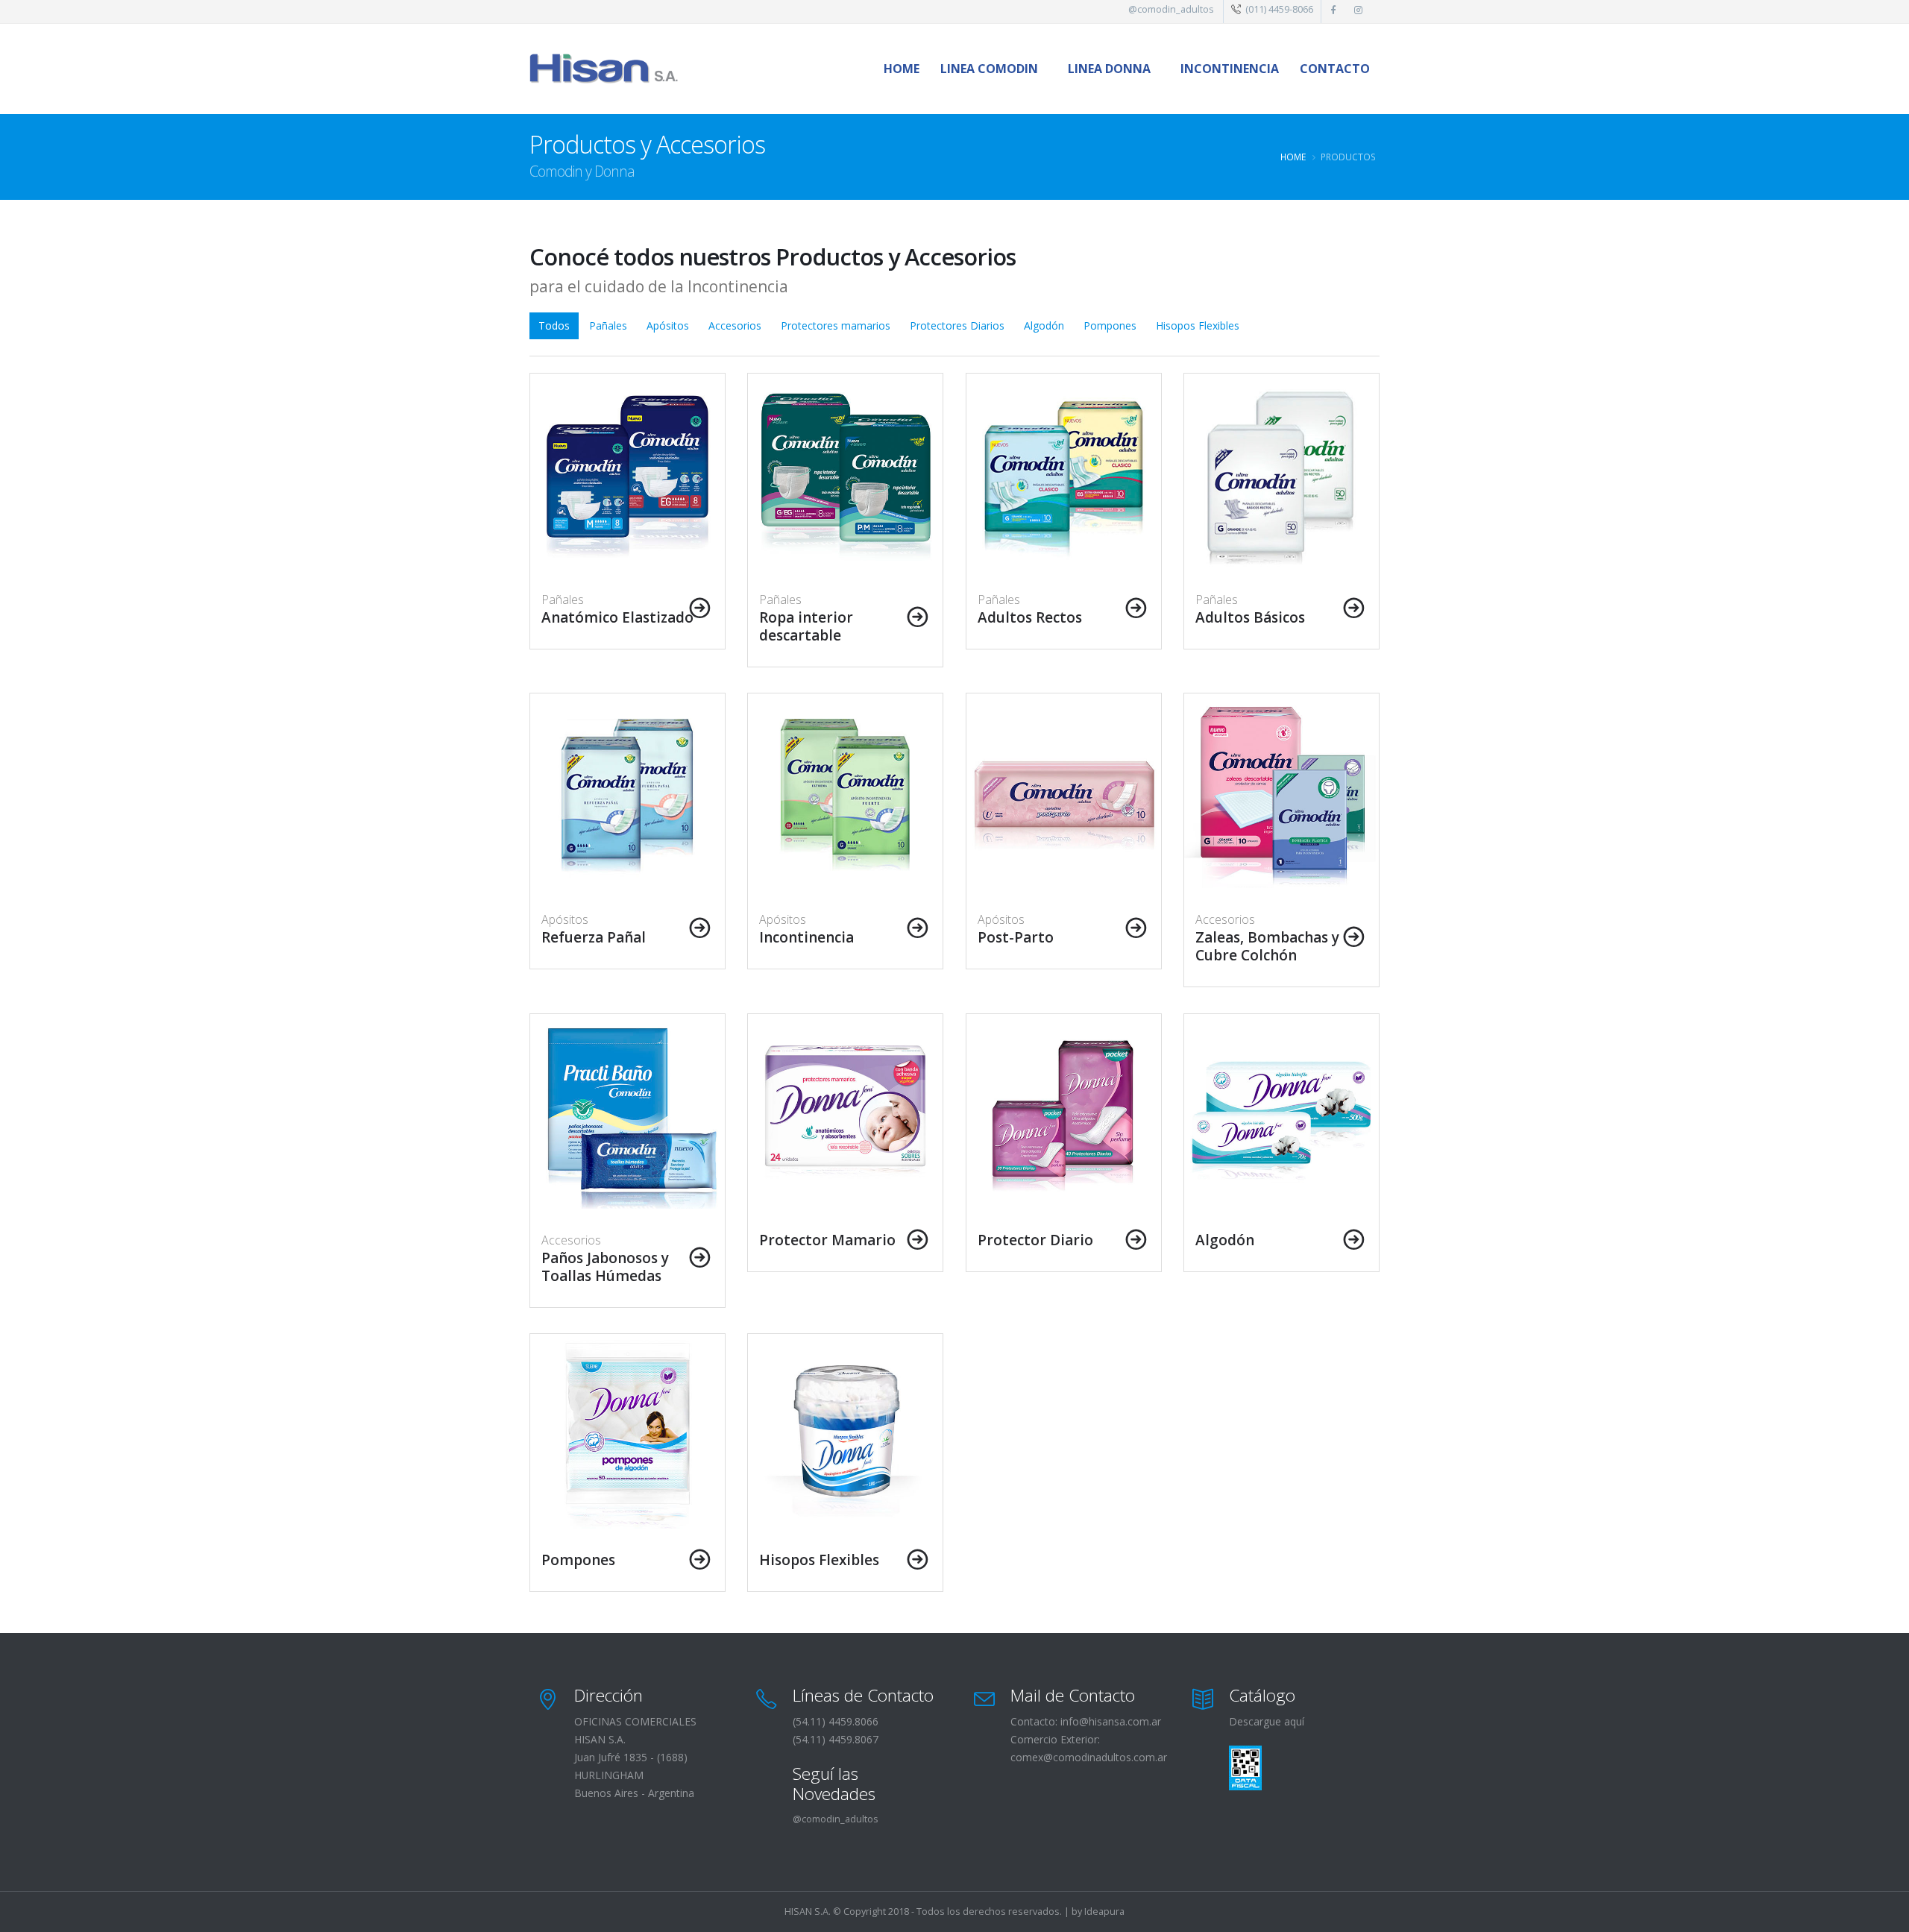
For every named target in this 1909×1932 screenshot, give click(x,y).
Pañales (608, 325)
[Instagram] (1359, 9)
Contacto (1335, 69)
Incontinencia (1230, 69)
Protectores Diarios (957, 325)
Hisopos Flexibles (1198, 325)
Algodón (1044, 325)
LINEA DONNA (1109, 69)
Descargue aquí (1267, 1721)
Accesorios (735, 325)
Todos (554, 325)
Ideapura (1104, 1911)
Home (902, 69)
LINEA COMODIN (989, 69)
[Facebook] (1334, 9)
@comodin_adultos (1171, 9)
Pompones (1110, 325)
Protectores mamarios (836, 325)
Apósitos (668, 325)
